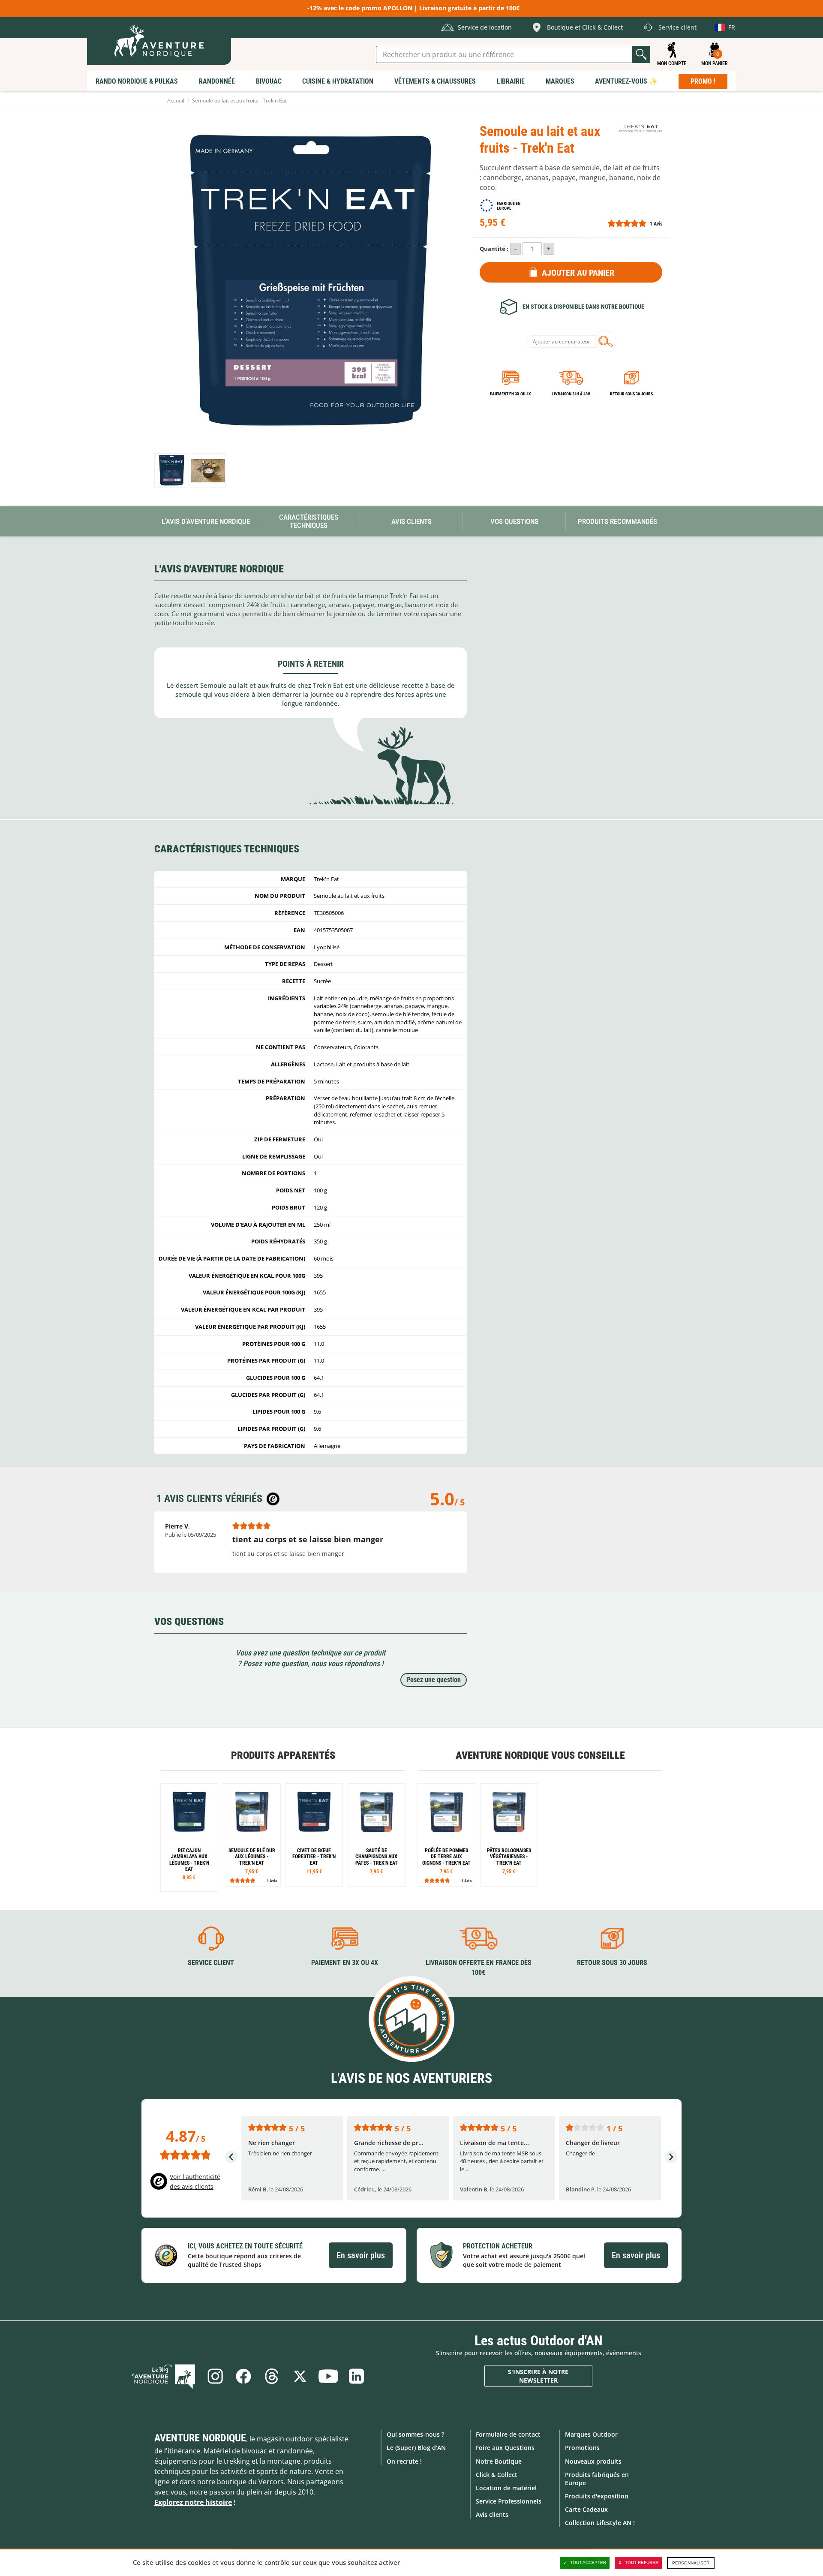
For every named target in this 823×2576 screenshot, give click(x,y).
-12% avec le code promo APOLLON (360, 8)
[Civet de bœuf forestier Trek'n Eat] (314, 1835)
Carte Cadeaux (586, 2509)
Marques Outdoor (591, 2434)
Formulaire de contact (508, 2434)
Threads (272, 2376)
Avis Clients (411, 521)
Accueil (176, 101)
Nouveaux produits (593, 2461)
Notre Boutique (499, 2461)
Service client (211, 1963)
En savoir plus (361, 2255)
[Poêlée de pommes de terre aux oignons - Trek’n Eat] (446, 1835)
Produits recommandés (617, 521)
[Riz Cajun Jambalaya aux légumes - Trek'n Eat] (189, 1837)
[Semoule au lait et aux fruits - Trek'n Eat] (172, 471)
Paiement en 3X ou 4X (511, 394)
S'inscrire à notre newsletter (538, 2376)
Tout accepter (588, 2562)
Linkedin (357, 2376)
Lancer (641, 54)
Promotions (582, 2448)
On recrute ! (404, 2461)
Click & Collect (497, 2475)
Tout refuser (642, 2562)
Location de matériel (506, 2488)
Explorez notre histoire (193, 2502)
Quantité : (494, 249)
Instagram (215, 2376)
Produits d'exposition (597, 2496)
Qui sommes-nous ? (415, 2434)
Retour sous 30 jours (631, 394)
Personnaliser (691, 2563)
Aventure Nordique (200, 2438)
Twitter (300, 2376)
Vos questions (514, 521)
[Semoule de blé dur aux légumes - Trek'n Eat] (252, 1835)
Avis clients (492, 2514)
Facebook (243, 2376)
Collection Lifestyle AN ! (600, 2523)
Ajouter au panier (578, 273)
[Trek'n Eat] (641, 128)
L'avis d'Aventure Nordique (206, 521)
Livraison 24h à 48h (571, 394)
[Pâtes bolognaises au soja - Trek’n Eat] (509, 1835)
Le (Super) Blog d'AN (416, 2448)
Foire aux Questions (505, 2448)
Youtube (328, 2376)
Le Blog (163, 2376)
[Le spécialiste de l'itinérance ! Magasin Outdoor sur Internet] (159, 41)
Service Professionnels (509, 2501)
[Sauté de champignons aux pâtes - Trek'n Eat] (377, 1835)
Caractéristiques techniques (309, 521)
